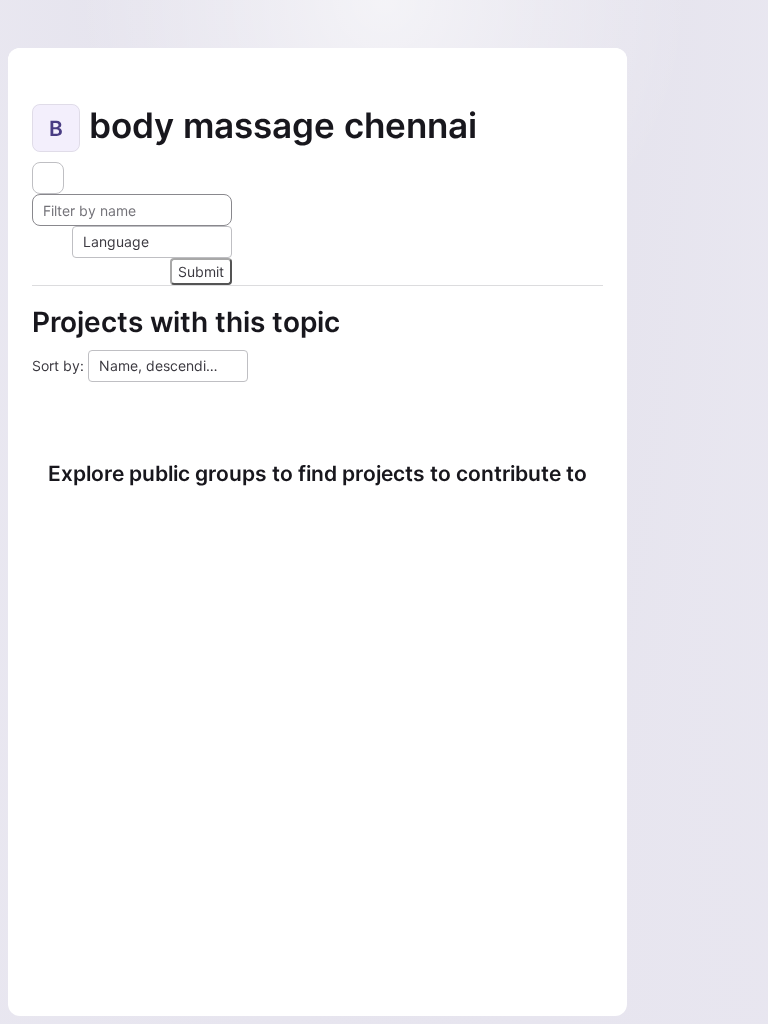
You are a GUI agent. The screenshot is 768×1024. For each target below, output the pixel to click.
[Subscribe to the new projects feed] (48, 178)
